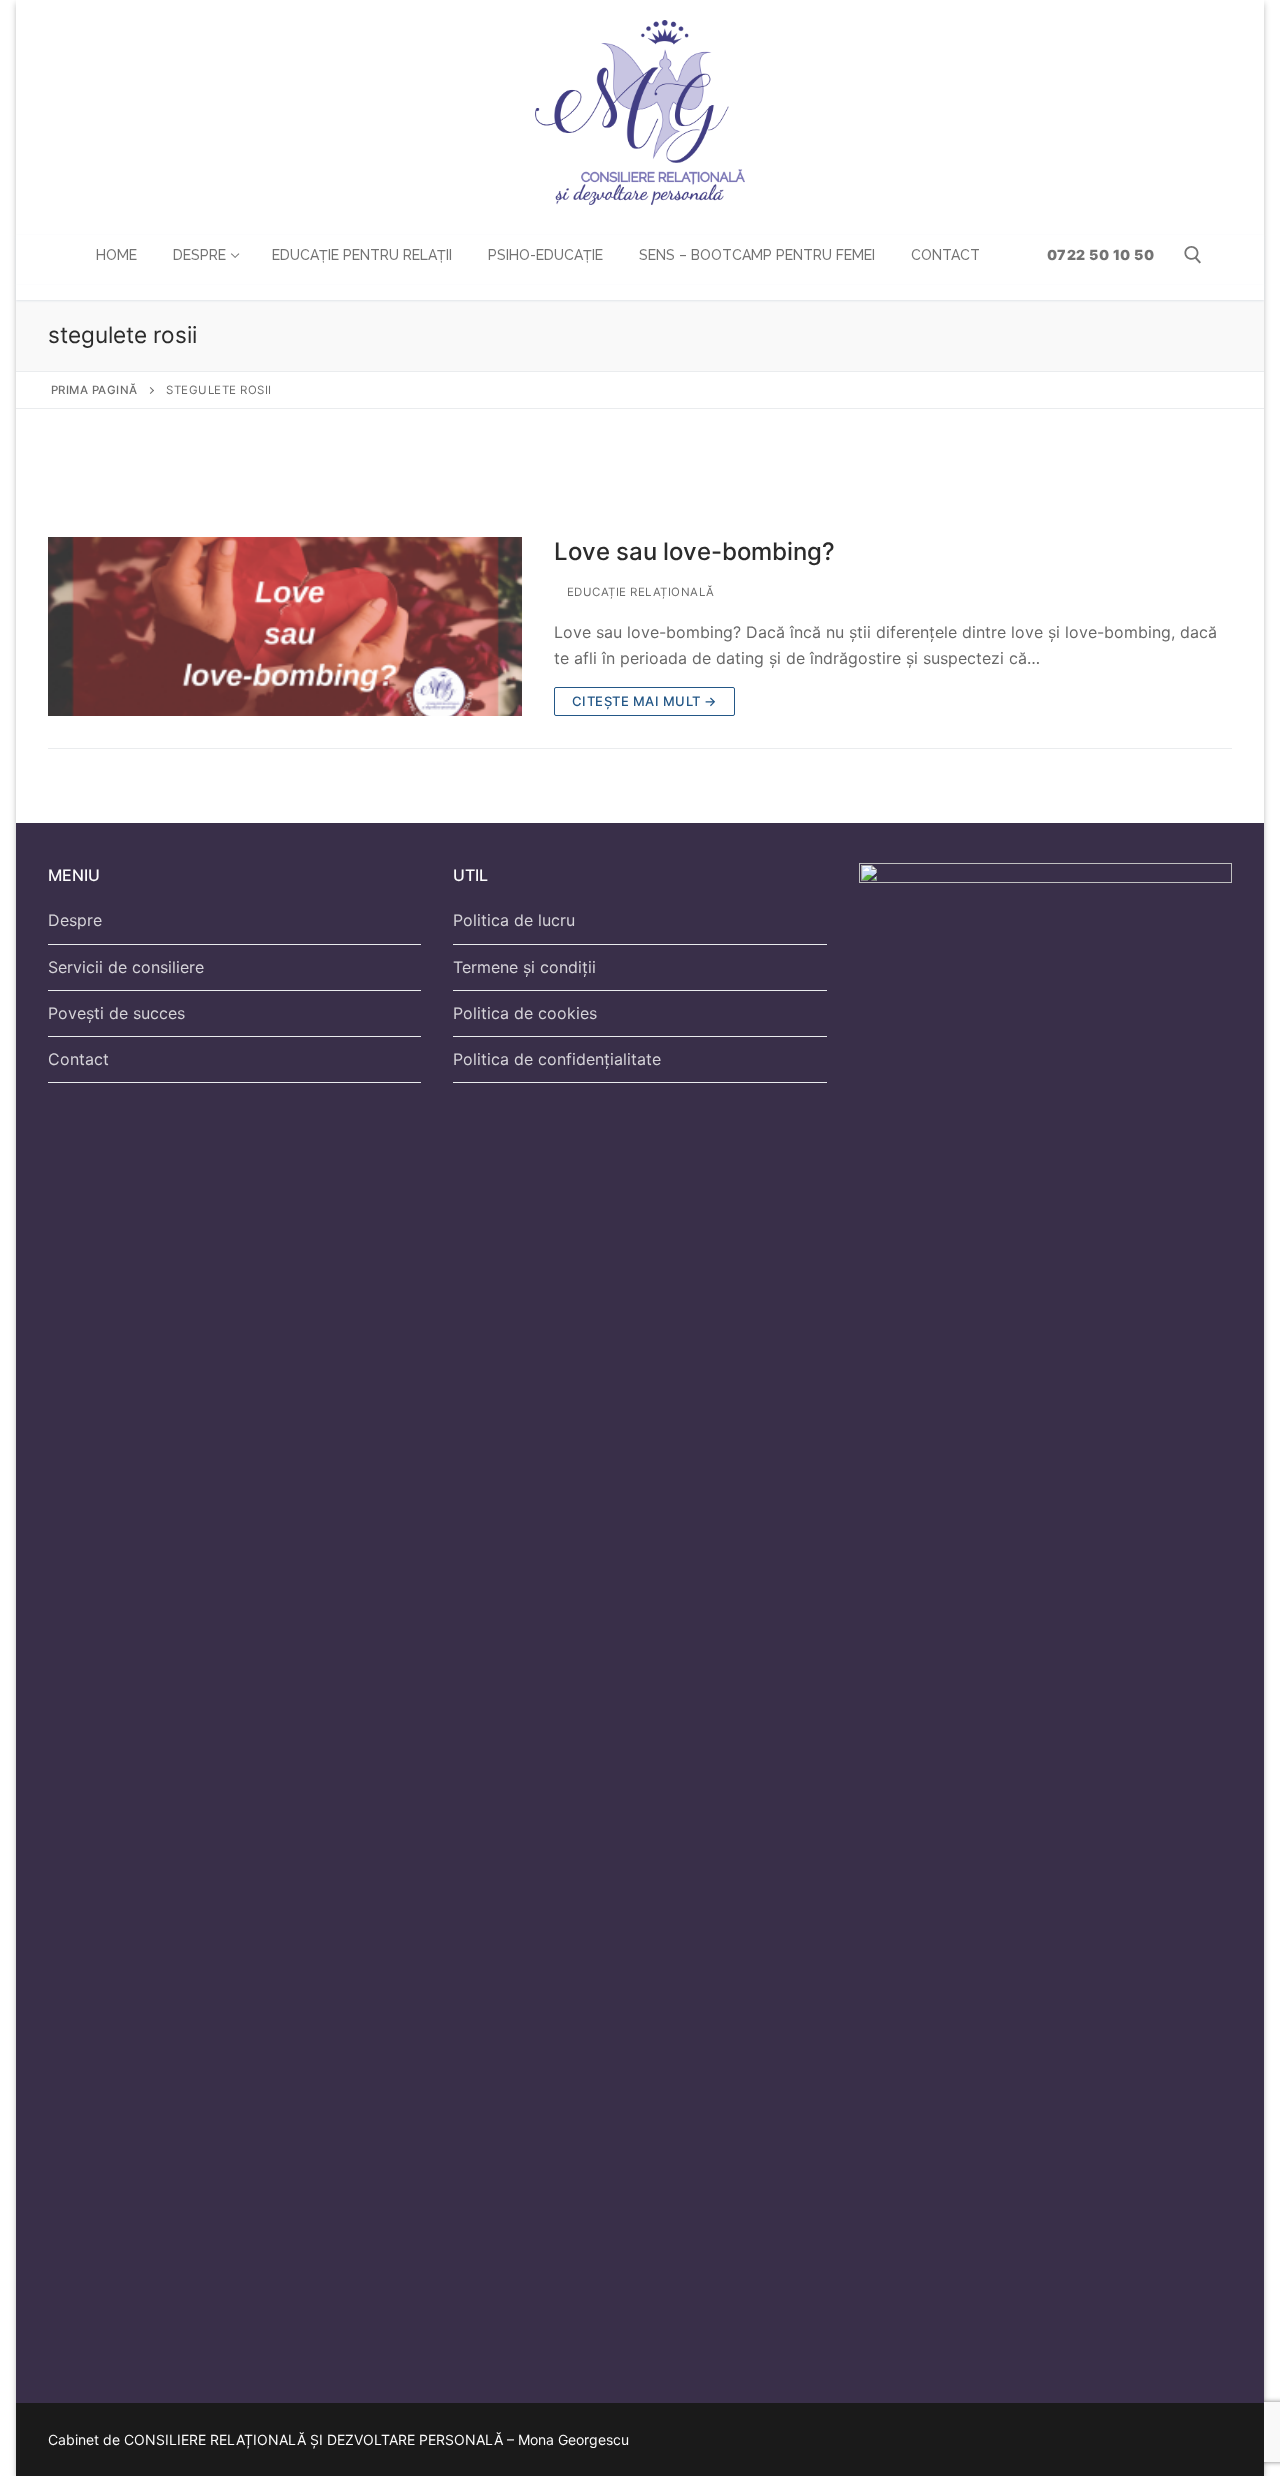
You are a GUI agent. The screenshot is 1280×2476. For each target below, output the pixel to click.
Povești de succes (116, 1013)
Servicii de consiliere (126, 967)
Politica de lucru (514, 920)
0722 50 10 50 (1098, 254)
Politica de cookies (525, 1013)
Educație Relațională (639, 592)
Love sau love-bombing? (694, 551)
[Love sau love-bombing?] (285, 626)
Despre (75, 920)
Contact (78, 1059)
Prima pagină (94, 390)
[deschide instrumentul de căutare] (1193, 255)
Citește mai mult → (644, 701)
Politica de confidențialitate (557, 1059)
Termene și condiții (524, 967)
